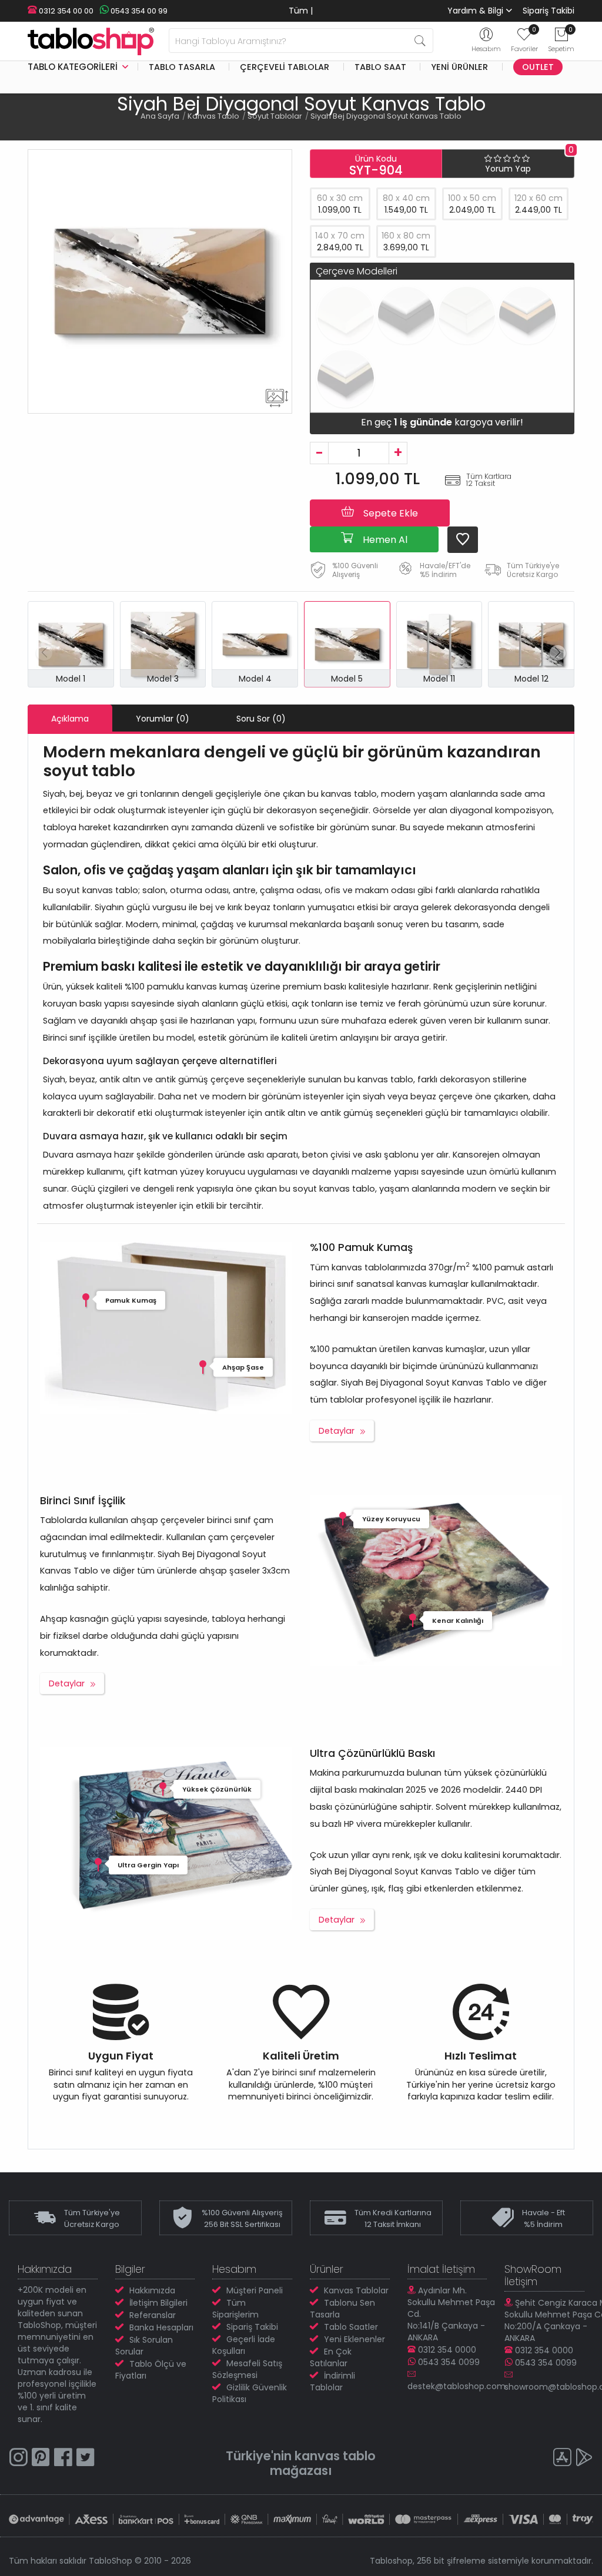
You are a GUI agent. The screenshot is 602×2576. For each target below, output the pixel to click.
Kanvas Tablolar (356, 2290)
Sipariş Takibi (549, 11)
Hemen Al (384, 540)
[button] (558, 653)
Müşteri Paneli (255, 2290)
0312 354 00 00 (65, 11)
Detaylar (337, 1431)
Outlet (538, 67)
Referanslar (153, 2315)
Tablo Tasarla (182, 67)
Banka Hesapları (161, 2327)
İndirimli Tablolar (332, 2382)
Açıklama (70, 719)
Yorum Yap (508, 169)
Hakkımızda (152, 2290)
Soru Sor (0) (261, 719)
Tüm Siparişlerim (235, 2309)
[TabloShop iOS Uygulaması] (562, 2459)
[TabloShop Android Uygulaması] (584, 2459)
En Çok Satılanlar (331, 2357)
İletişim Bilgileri (158, 2303)
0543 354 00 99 (138, 11)
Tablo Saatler (351, 2327)
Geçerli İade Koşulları (244, 2345)
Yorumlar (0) (163, 719)
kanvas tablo (335, 2456)
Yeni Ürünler (459, 67)
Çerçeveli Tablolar (285, 67)
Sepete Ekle (389, 513)
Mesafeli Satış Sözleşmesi (247, 2369)
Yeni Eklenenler (354, 2339)
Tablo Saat (380, 67)
